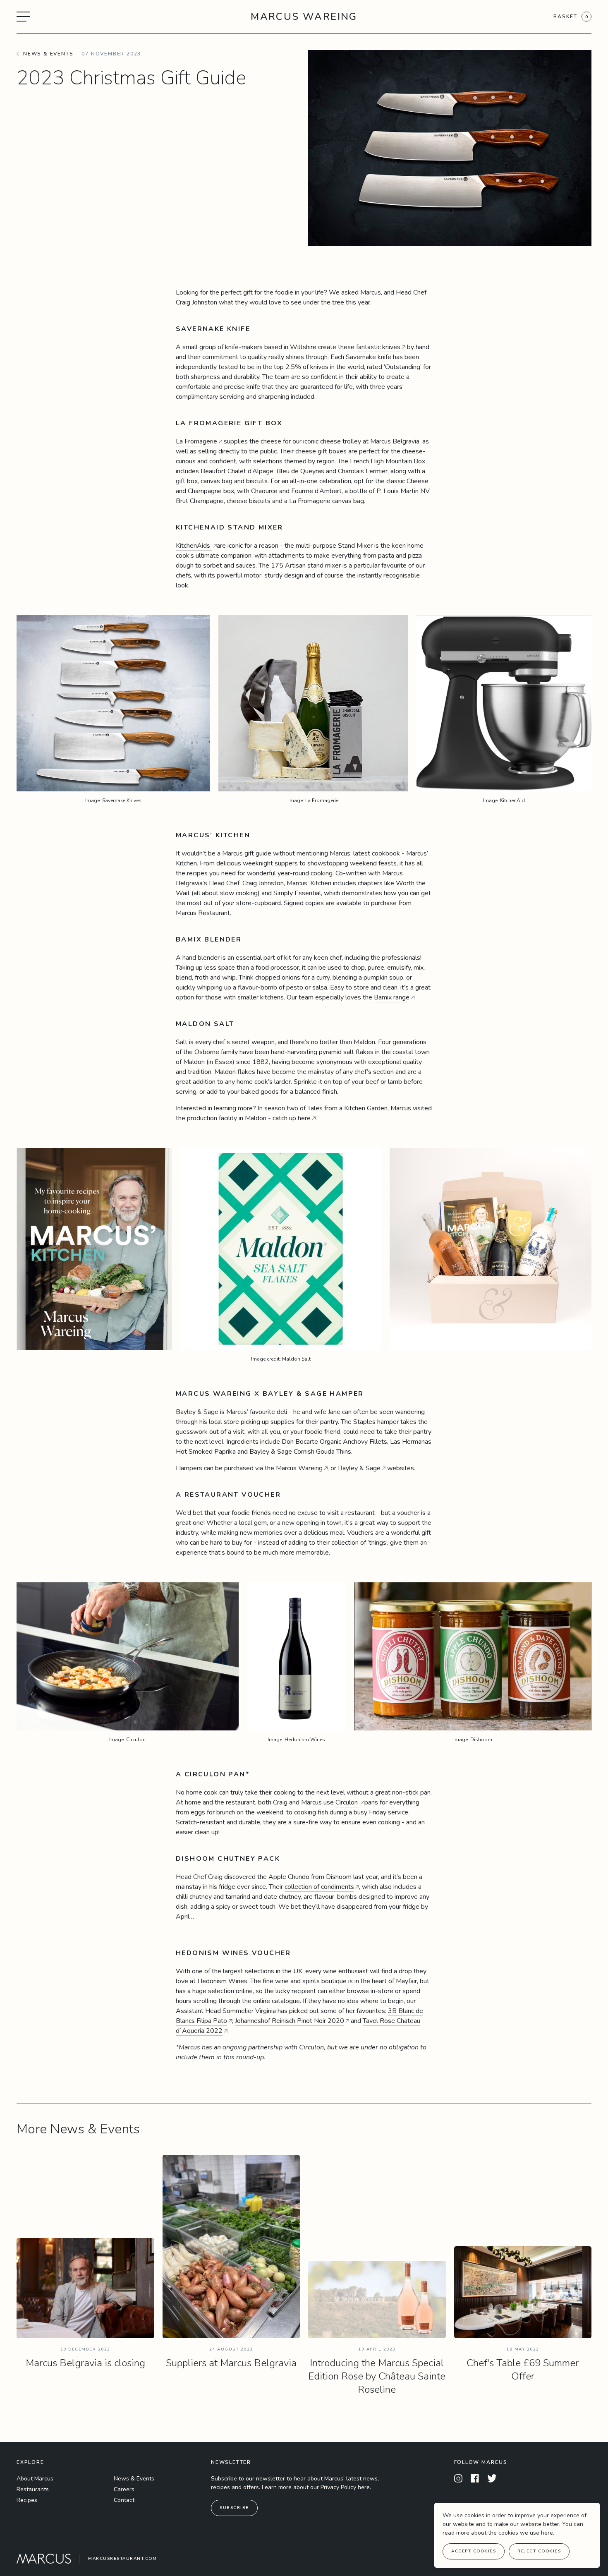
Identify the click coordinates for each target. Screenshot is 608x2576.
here (304, 1118)
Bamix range (392, 997)
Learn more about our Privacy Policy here (316, 2487)
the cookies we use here (521, 2533)
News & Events (134, 2479)
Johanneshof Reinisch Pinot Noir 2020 (290, 2021)
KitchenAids (194, 546)
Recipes (27, 2500)
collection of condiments (319, 1887)
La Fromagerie (196, 441)
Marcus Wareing (304, 17)
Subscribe (234, 2508)
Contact (124, 2500)
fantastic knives (378, 347)
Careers (124, 2489)
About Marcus (35, 2479)
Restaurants (33, 2489)
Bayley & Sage (358, 1468)
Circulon (347, 1802)
